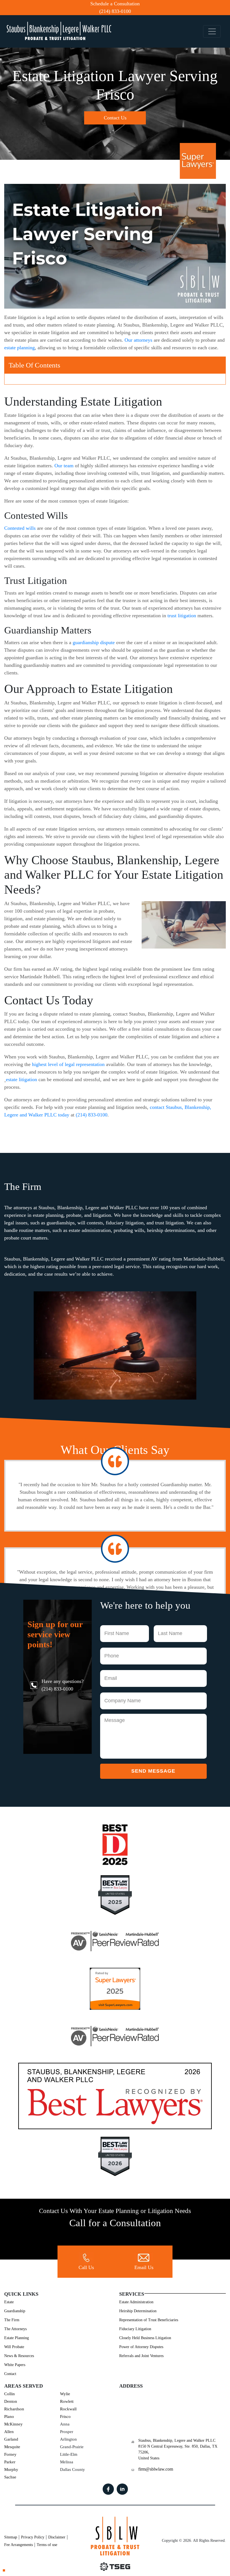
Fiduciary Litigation (135, 2329)
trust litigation (182, 616)
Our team (64, 466)
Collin (10, 2394)
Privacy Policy (33, 2537)
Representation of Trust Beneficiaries (149, 2320)
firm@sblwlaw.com (156, 2469)
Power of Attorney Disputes (141, 2347)
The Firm (12, 2320)
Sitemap (11, 2537)
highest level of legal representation (68, 1064)
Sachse (10, 2477)
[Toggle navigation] (212, 32)
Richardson (14, 2409)
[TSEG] (115, 2567)
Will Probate (14, 2347)
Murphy (11, 2469)
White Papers (15, 2365)
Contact (10, 2374)
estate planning (19, 348)
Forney (10, 2454)
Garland (11, 2439)
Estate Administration (136, 2302)
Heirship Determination (138, 2311)
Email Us (144, 2267)
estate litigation (21, 1079)
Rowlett (67, 2401)
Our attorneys (138, 340)
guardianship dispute (94, 642)
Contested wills (20, 528)
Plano (9, 2417)
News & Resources (19, 2356)
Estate (9, 2302)
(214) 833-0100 (115, 11)
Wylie (65, 2394)
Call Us (86, 2267)
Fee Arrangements (19, 2545)
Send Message (153, 1771)
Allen (9, 2432)
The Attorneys (15, 2329)
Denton (11, 2401)
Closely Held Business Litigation (145, 2338)
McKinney (13, 2424)
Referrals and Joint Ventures (141, 2356)
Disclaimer (57, 2537)
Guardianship (15, 2311)
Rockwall (68, 2409)
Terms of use (47, 2545)
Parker (10, 2462)
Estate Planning (17, 2338)
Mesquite (12, 2447)
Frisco (65, 2417)
